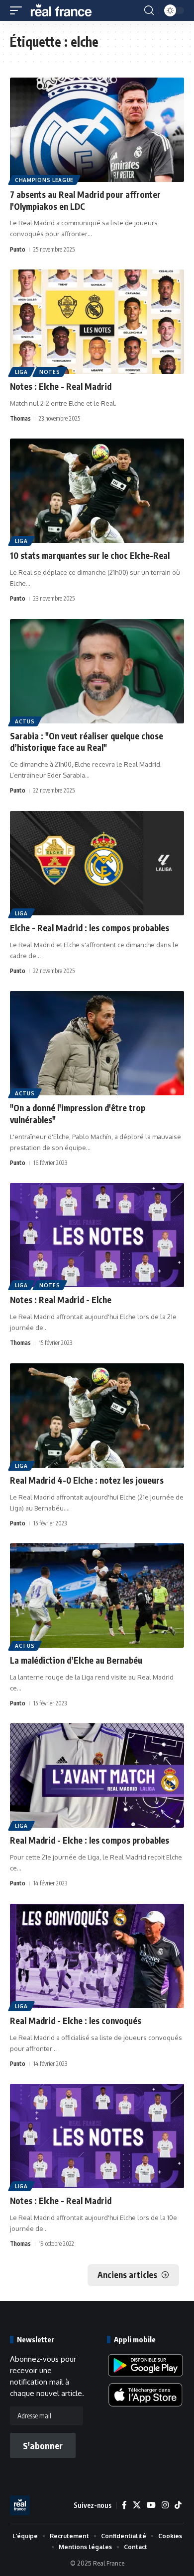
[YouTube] (151, 2505)
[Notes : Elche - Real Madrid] (97, 322)
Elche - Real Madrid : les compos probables (90, 928)
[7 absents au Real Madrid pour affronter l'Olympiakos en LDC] (97, 130)
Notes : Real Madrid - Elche (61, 1300)
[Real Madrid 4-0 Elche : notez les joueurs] (97, 1416)
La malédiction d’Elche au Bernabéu (76, 1660)
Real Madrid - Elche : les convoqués (76, 2021)
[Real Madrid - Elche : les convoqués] (97, 1956)
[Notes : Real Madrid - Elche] (97, 1235)
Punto (18, 249)
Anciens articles (127, 2275)
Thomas (20, 418)
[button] (18, 10)
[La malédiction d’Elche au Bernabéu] (97, 1596)
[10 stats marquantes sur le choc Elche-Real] (97, 491)
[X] (137, 2505)
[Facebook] (124, 2505)
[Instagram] (165, 2505)
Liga (21, 372)
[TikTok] (178, 2505)
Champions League (44, 180)
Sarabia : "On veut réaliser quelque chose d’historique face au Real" (87, 742)
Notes (50, 372)
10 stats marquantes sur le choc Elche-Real (90, 555)
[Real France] (66, 10)
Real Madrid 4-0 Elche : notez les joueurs (87, 1480)
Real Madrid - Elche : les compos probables (90, 1840)
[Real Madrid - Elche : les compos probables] (97, 1776)
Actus (25, 721)
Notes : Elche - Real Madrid (61, 386)
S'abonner (43, 2445)
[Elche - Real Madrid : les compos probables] (97, 863)
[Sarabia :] (97, 671)
